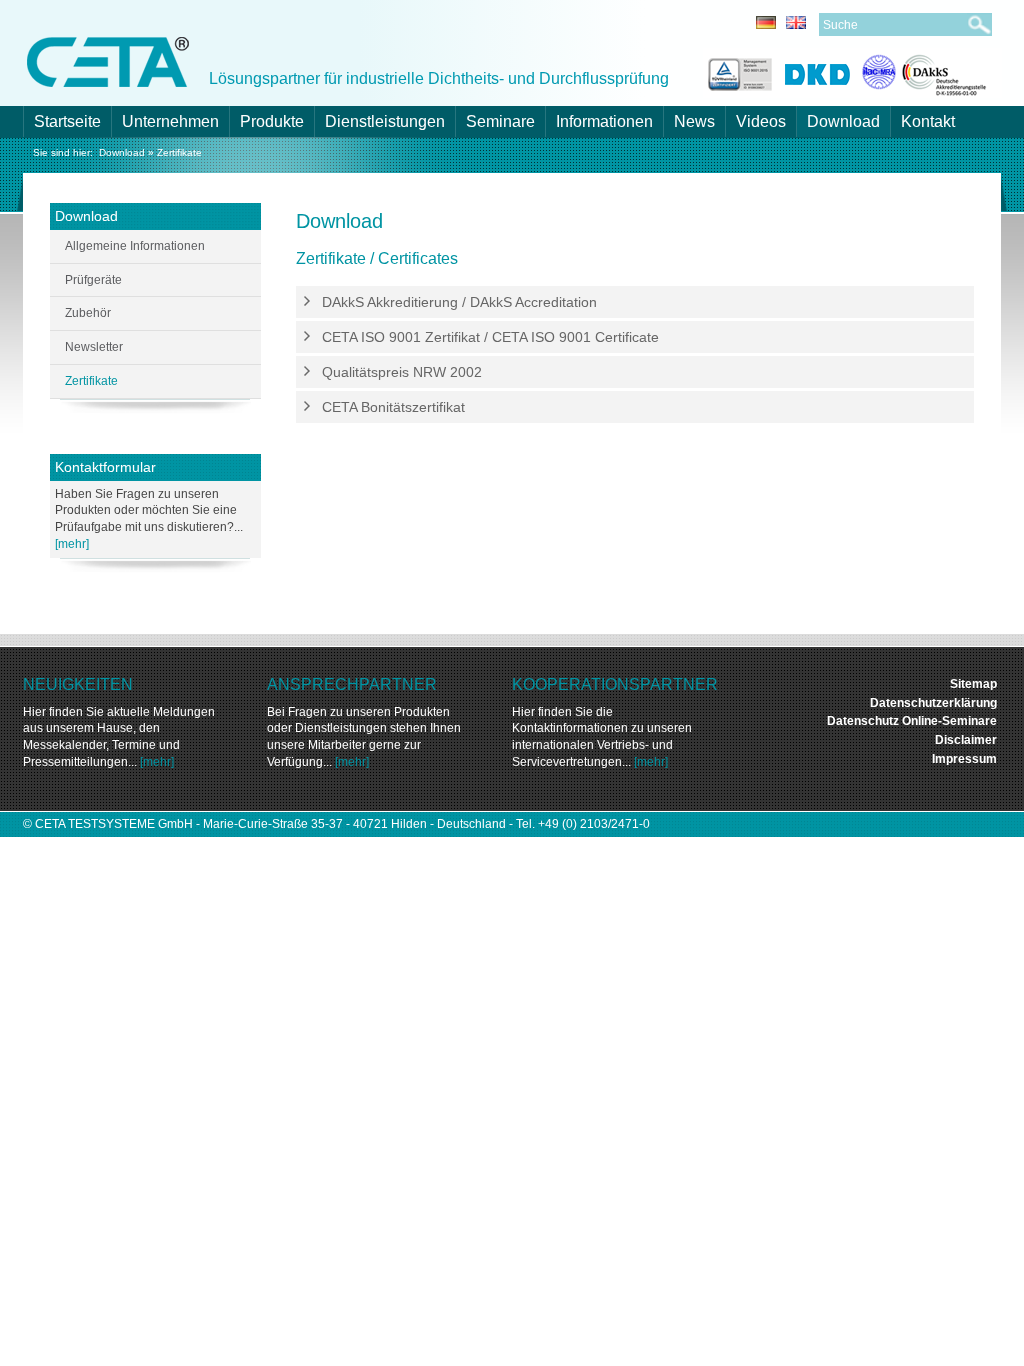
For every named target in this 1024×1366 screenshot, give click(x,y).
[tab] (635, 302)
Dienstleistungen (385, 121)
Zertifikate (179, 152)
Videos (761, 121)
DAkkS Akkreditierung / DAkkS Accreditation (459, 302)
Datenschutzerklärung (933, 703)
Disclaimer (966, 740)
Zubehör (88, 313)
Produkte (272, 121)
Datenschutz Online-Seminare (912, 721)
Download (843, 121)
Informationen (604, 121)
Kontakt (928, 121)
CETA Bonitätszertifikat (393, 407)
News (694, 121)
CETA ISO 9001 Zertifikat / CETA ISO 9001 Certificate (490, 337)
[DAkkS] (924, 71)
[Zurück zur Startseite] (108, 60)
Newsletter (94, 347)
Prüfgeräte (93, 280)
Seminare (500, 121)
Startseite (67, 121)
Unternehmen (170, 121)
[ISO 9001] (737, 71)
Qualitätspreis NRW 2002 (402, 372)
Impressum (964, 759)
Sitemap (973, 684)
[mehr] (72, 544)
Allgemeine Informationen (135, 246)
